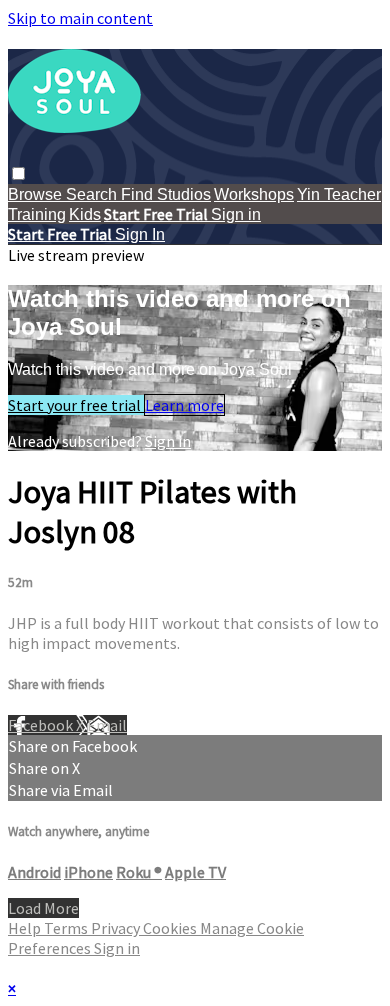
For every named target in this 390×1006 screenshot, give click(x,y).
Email (107, 725)
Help (26, 928)
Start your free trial (76, 405)
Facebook (42, 725)
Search (93, 194)
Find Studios (166, 194)
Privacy (117, 928)
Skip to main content (80, 18)
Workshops (254, 194)
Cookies (171, 928)
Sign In (140, 234)
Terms (67, 928)
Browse (37, 194)
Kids (85, 214)
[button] (18, 173)
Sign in (236, 214)
